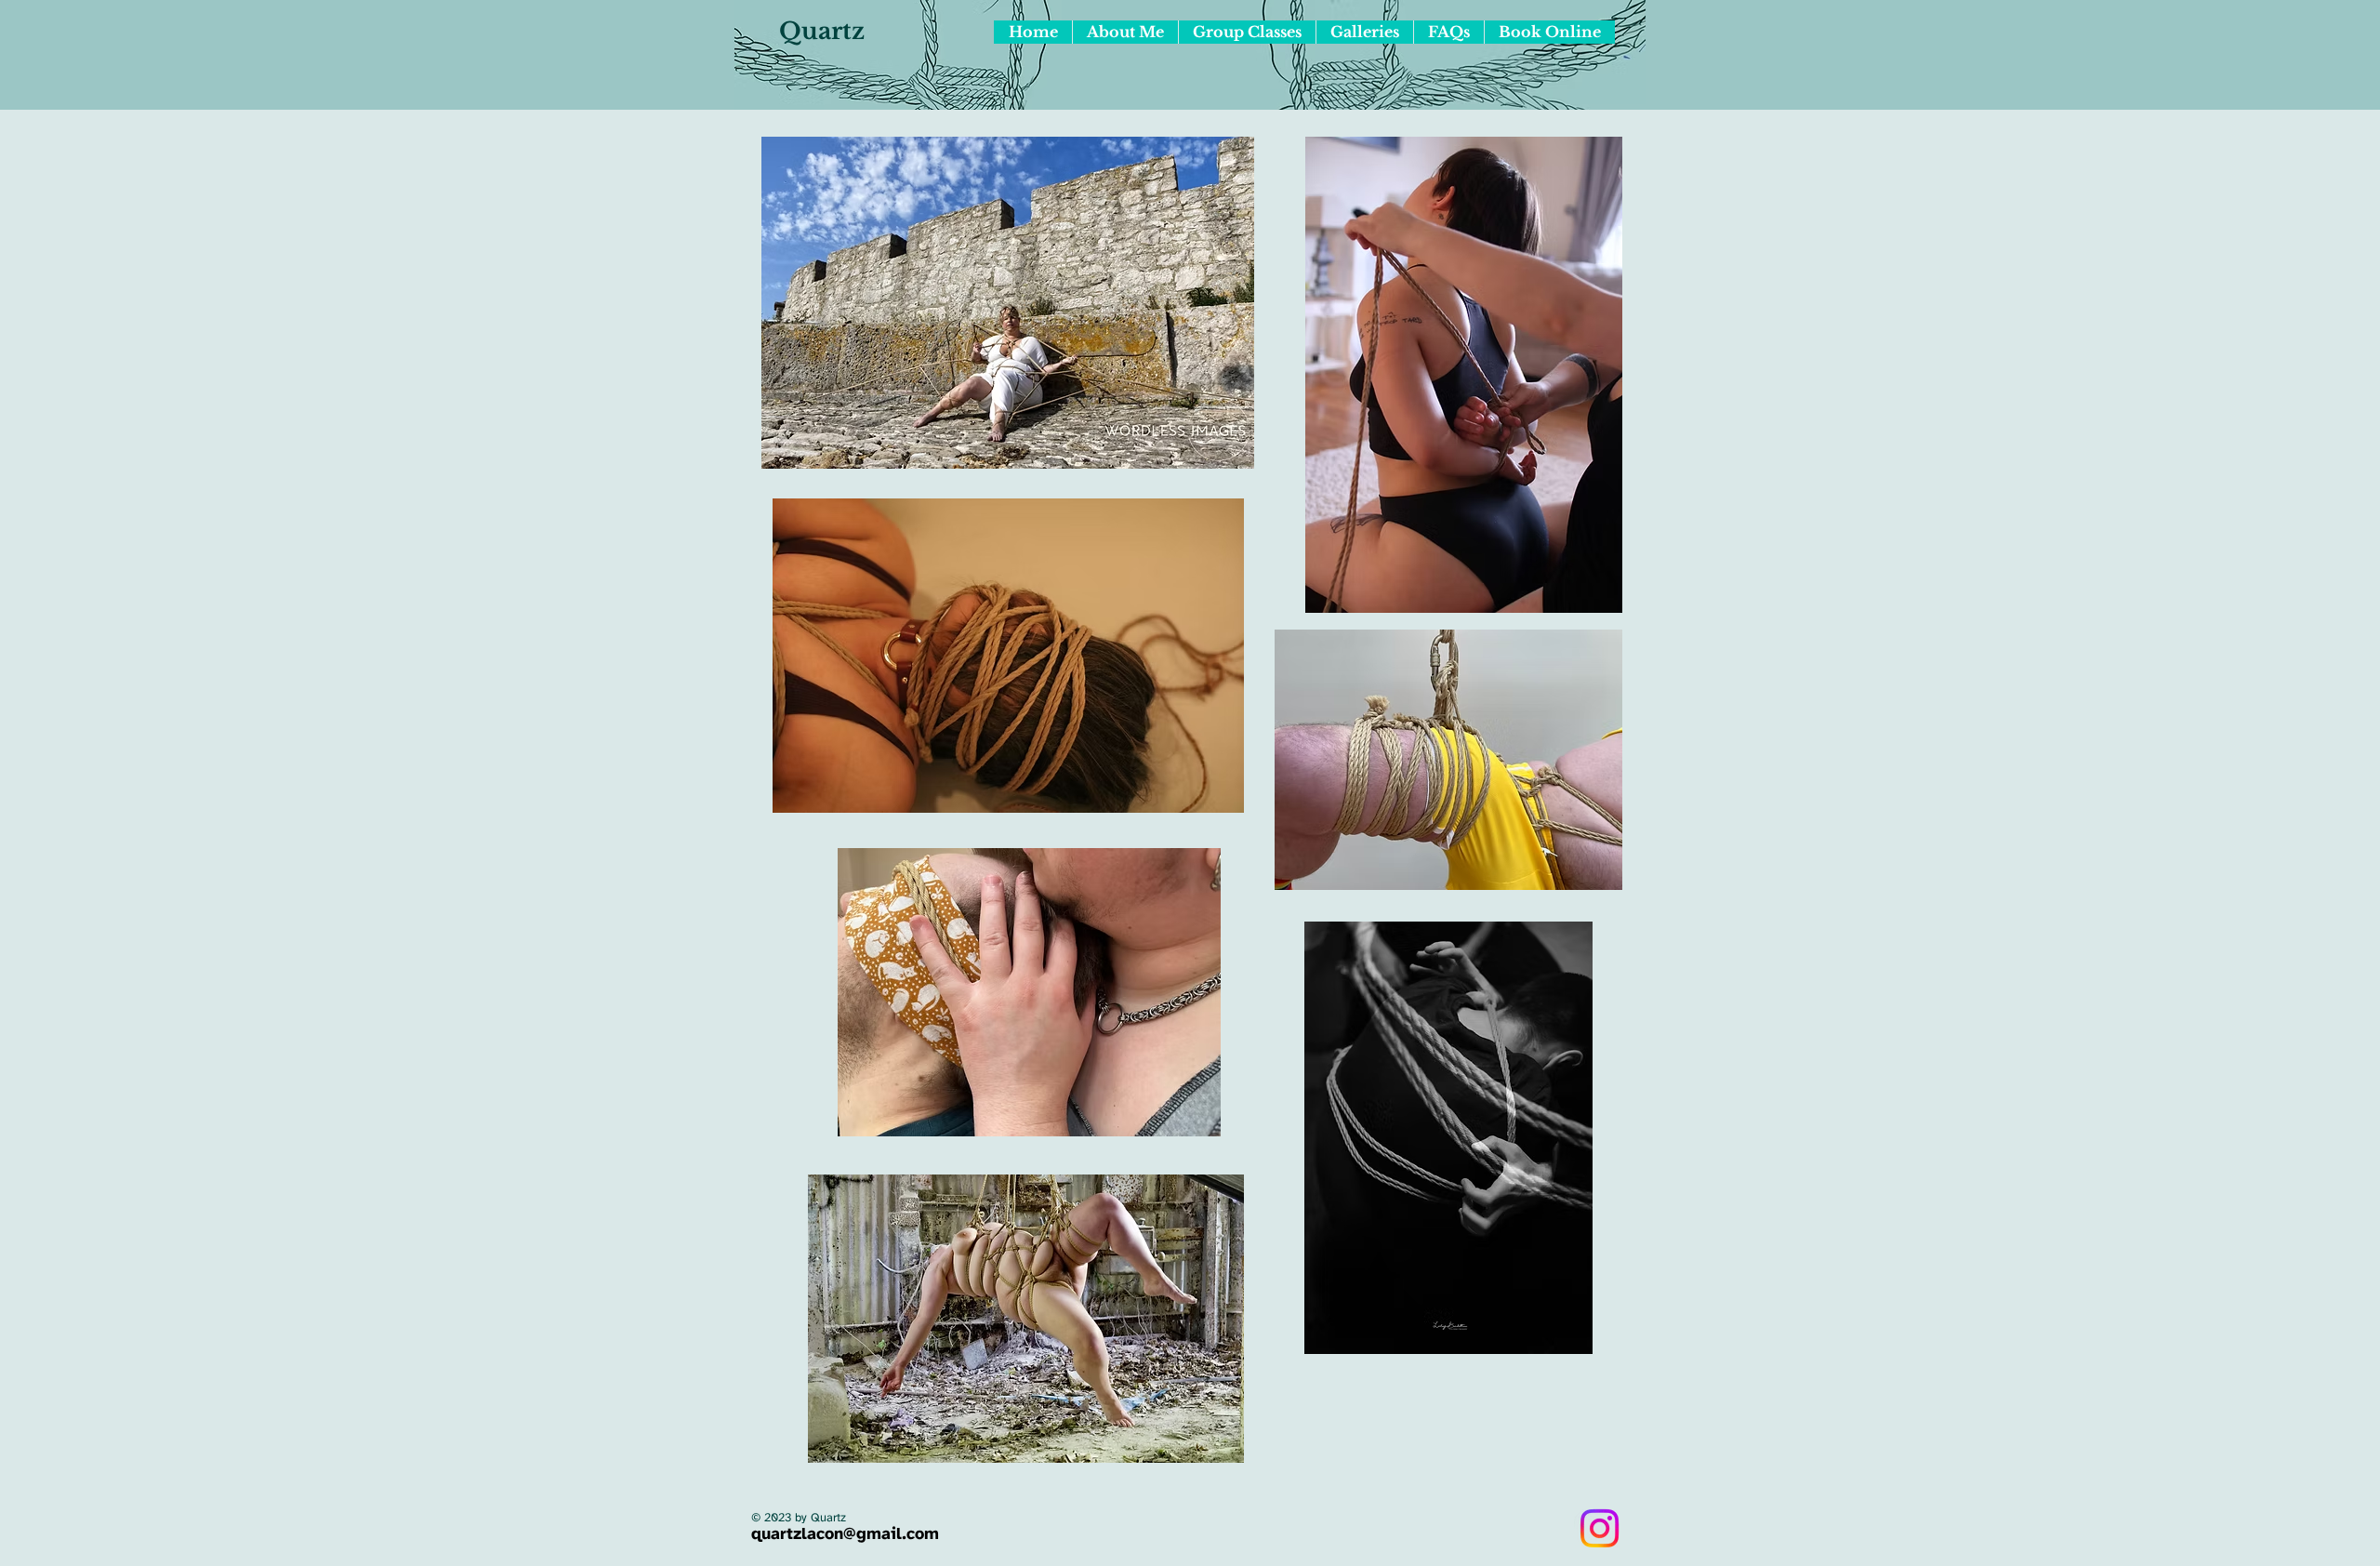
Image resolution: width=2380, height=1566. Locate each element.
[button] (1364, 32)
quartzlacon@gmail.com (845, 1535)
